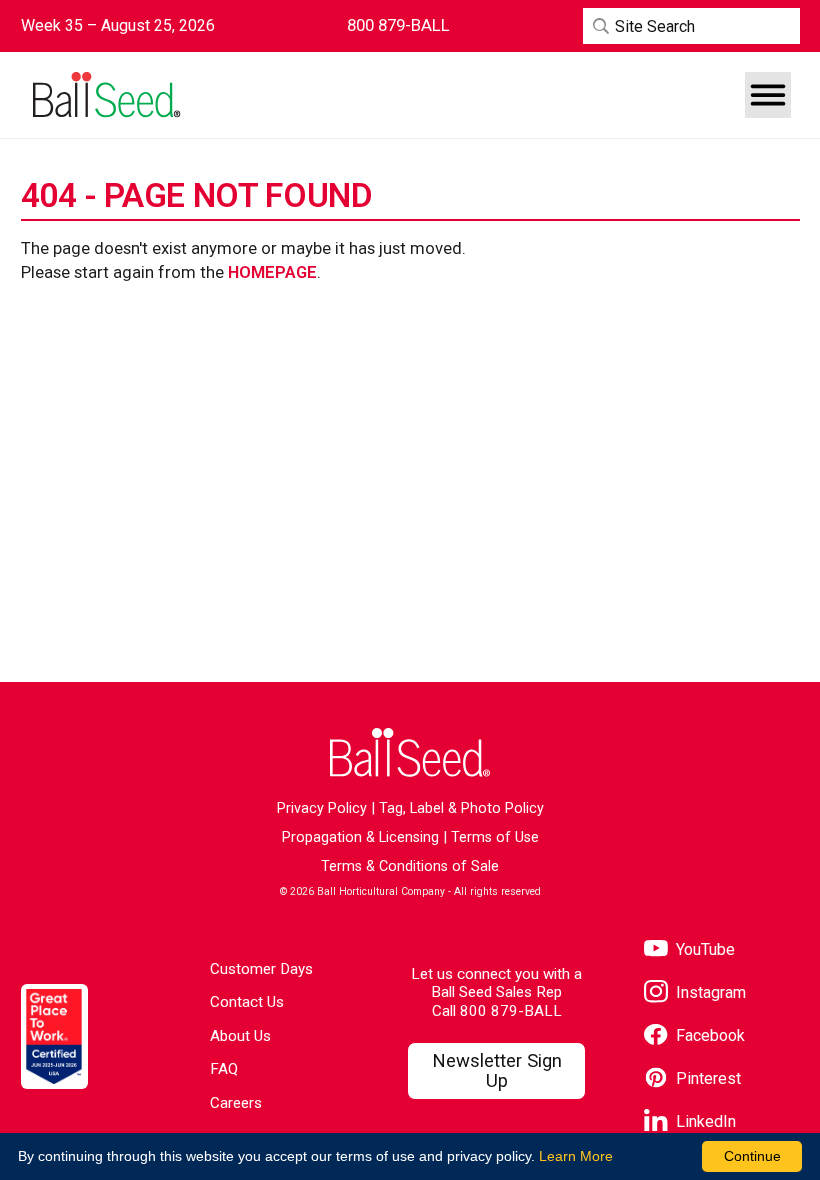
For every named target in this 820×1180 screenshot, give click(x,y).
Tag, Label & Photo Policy (461, 808)
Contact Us (247, 1002)
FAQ (224, 1069)
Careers (236, 1103)
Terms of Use (495, 837)
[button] (768, 95)
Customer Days (261, 969)
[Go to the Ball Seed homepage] (105, 94)
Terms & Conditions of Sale (410, 866)
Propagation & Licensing (360, 837)
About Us (240, 1036)
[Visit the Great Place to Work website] (54, 1036)
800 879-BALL (511, 1011)
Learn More (576, 1156)
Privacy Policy (322, 808)
